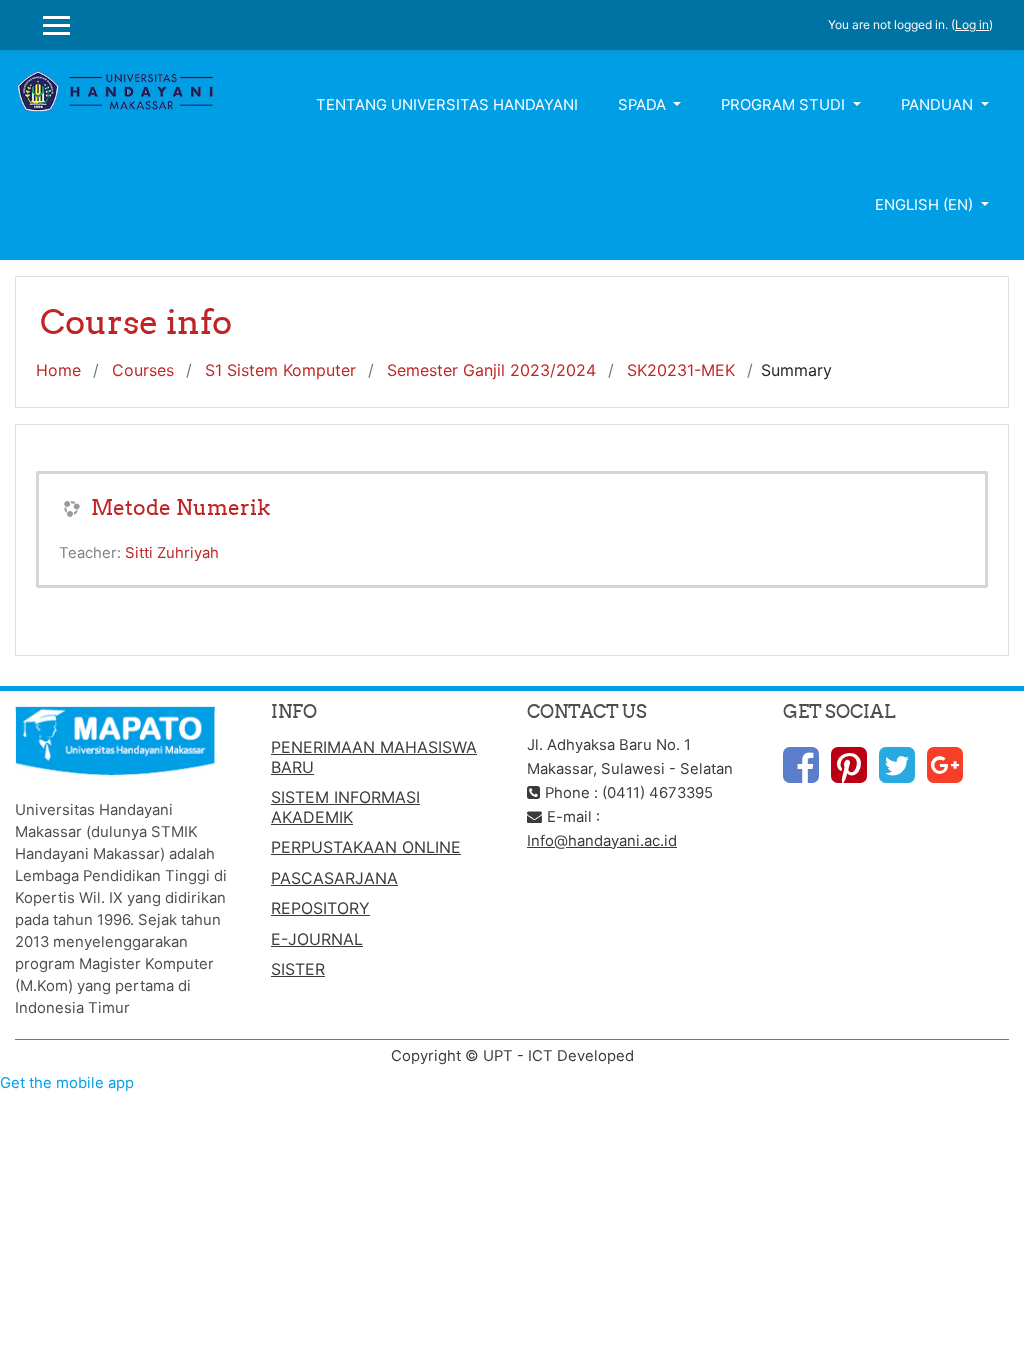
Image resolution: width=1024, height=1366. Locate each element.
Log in (972, 24)
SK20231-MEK (681, 370)
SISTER (298, 969)
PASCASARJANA (334, 878)
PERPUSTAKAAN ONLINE (366, 847)
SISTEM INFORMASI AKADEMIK (345, 807)
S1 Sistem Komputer (280, 370)
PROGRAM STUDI (785, 105)
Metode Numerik (180, 507)
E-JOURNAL (317, 939)
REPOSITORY (320, 908)
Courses (143, 370)
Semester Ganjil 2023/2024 (491, 370)
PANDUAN (939, 105)
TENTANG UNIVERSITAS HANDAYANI (447, 105)
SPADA (644, 105)
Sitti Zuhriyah (172, 553)
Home (58, 370)
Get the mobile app (67, 1083)
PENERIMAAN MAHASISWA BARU (374, 757)
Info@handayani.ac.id (602, 841)
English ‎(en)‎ (926, 205)
